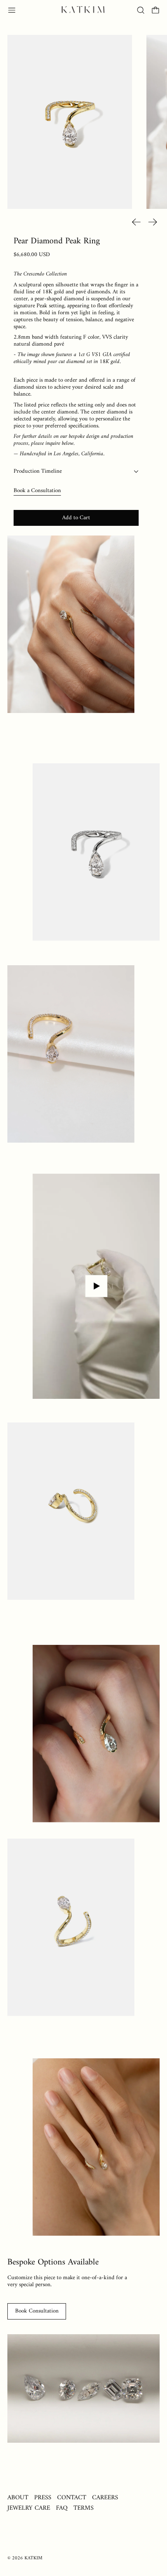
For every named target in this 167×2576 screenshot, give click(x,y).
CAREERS (105, 2498)
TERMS (83, 2508)
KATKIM (33, 2558)
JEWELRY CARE (29, 2508)
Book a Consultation (37, 491)
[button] (141, 10)
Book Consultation (37, 2311)
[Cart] (156, 10)
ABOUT (18, 2498)
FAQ (62, 2508)
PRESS (43, 2498)
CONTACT (72, 2498)
